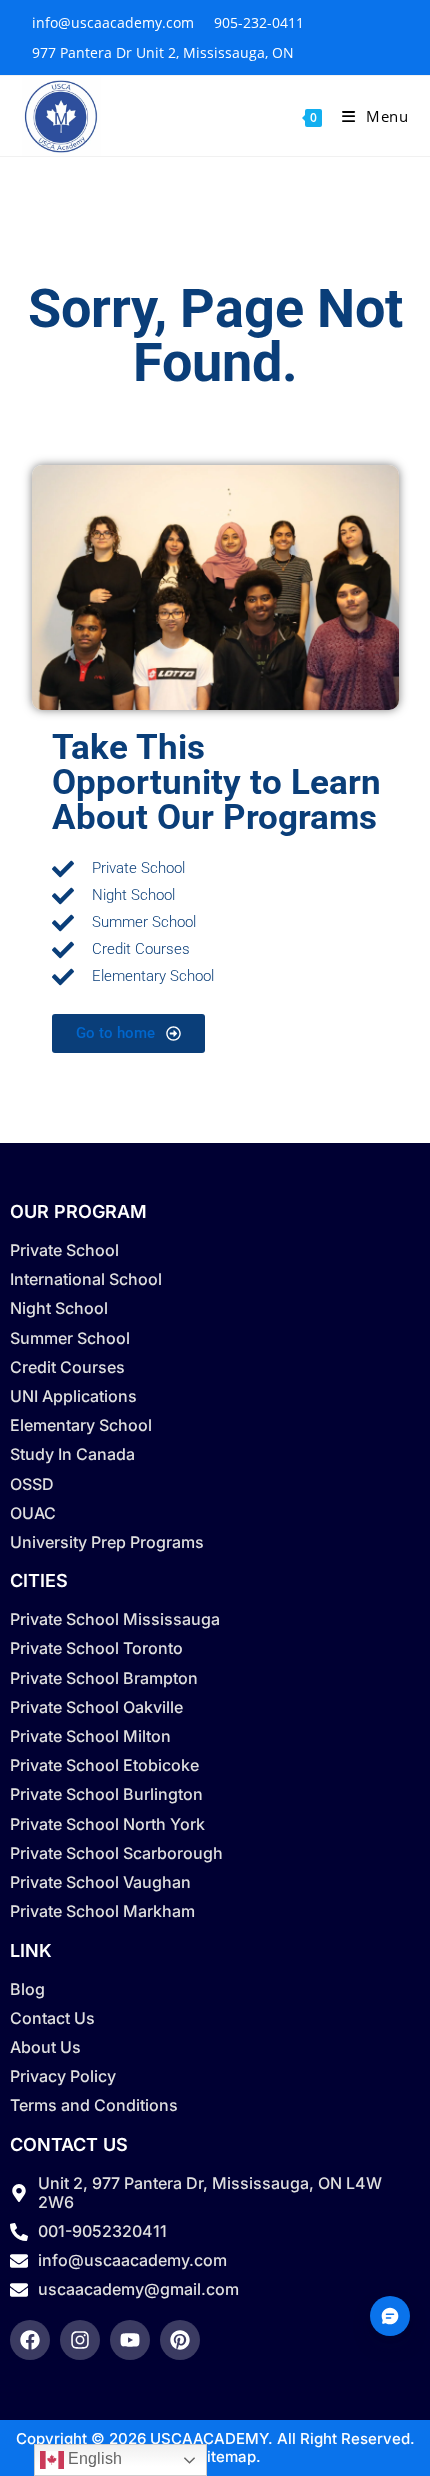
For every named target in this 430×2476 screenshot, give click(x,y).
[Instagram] (80, 2340)
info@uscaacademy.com (113, 22)
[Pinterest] (180, 2340)
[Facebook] (30, 2340)
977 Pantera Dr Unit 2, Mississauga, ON (163, 52)
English (93, 2458)
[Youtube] (130, 2340)
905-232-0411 (259, 22)
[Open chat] (390, 2316)
